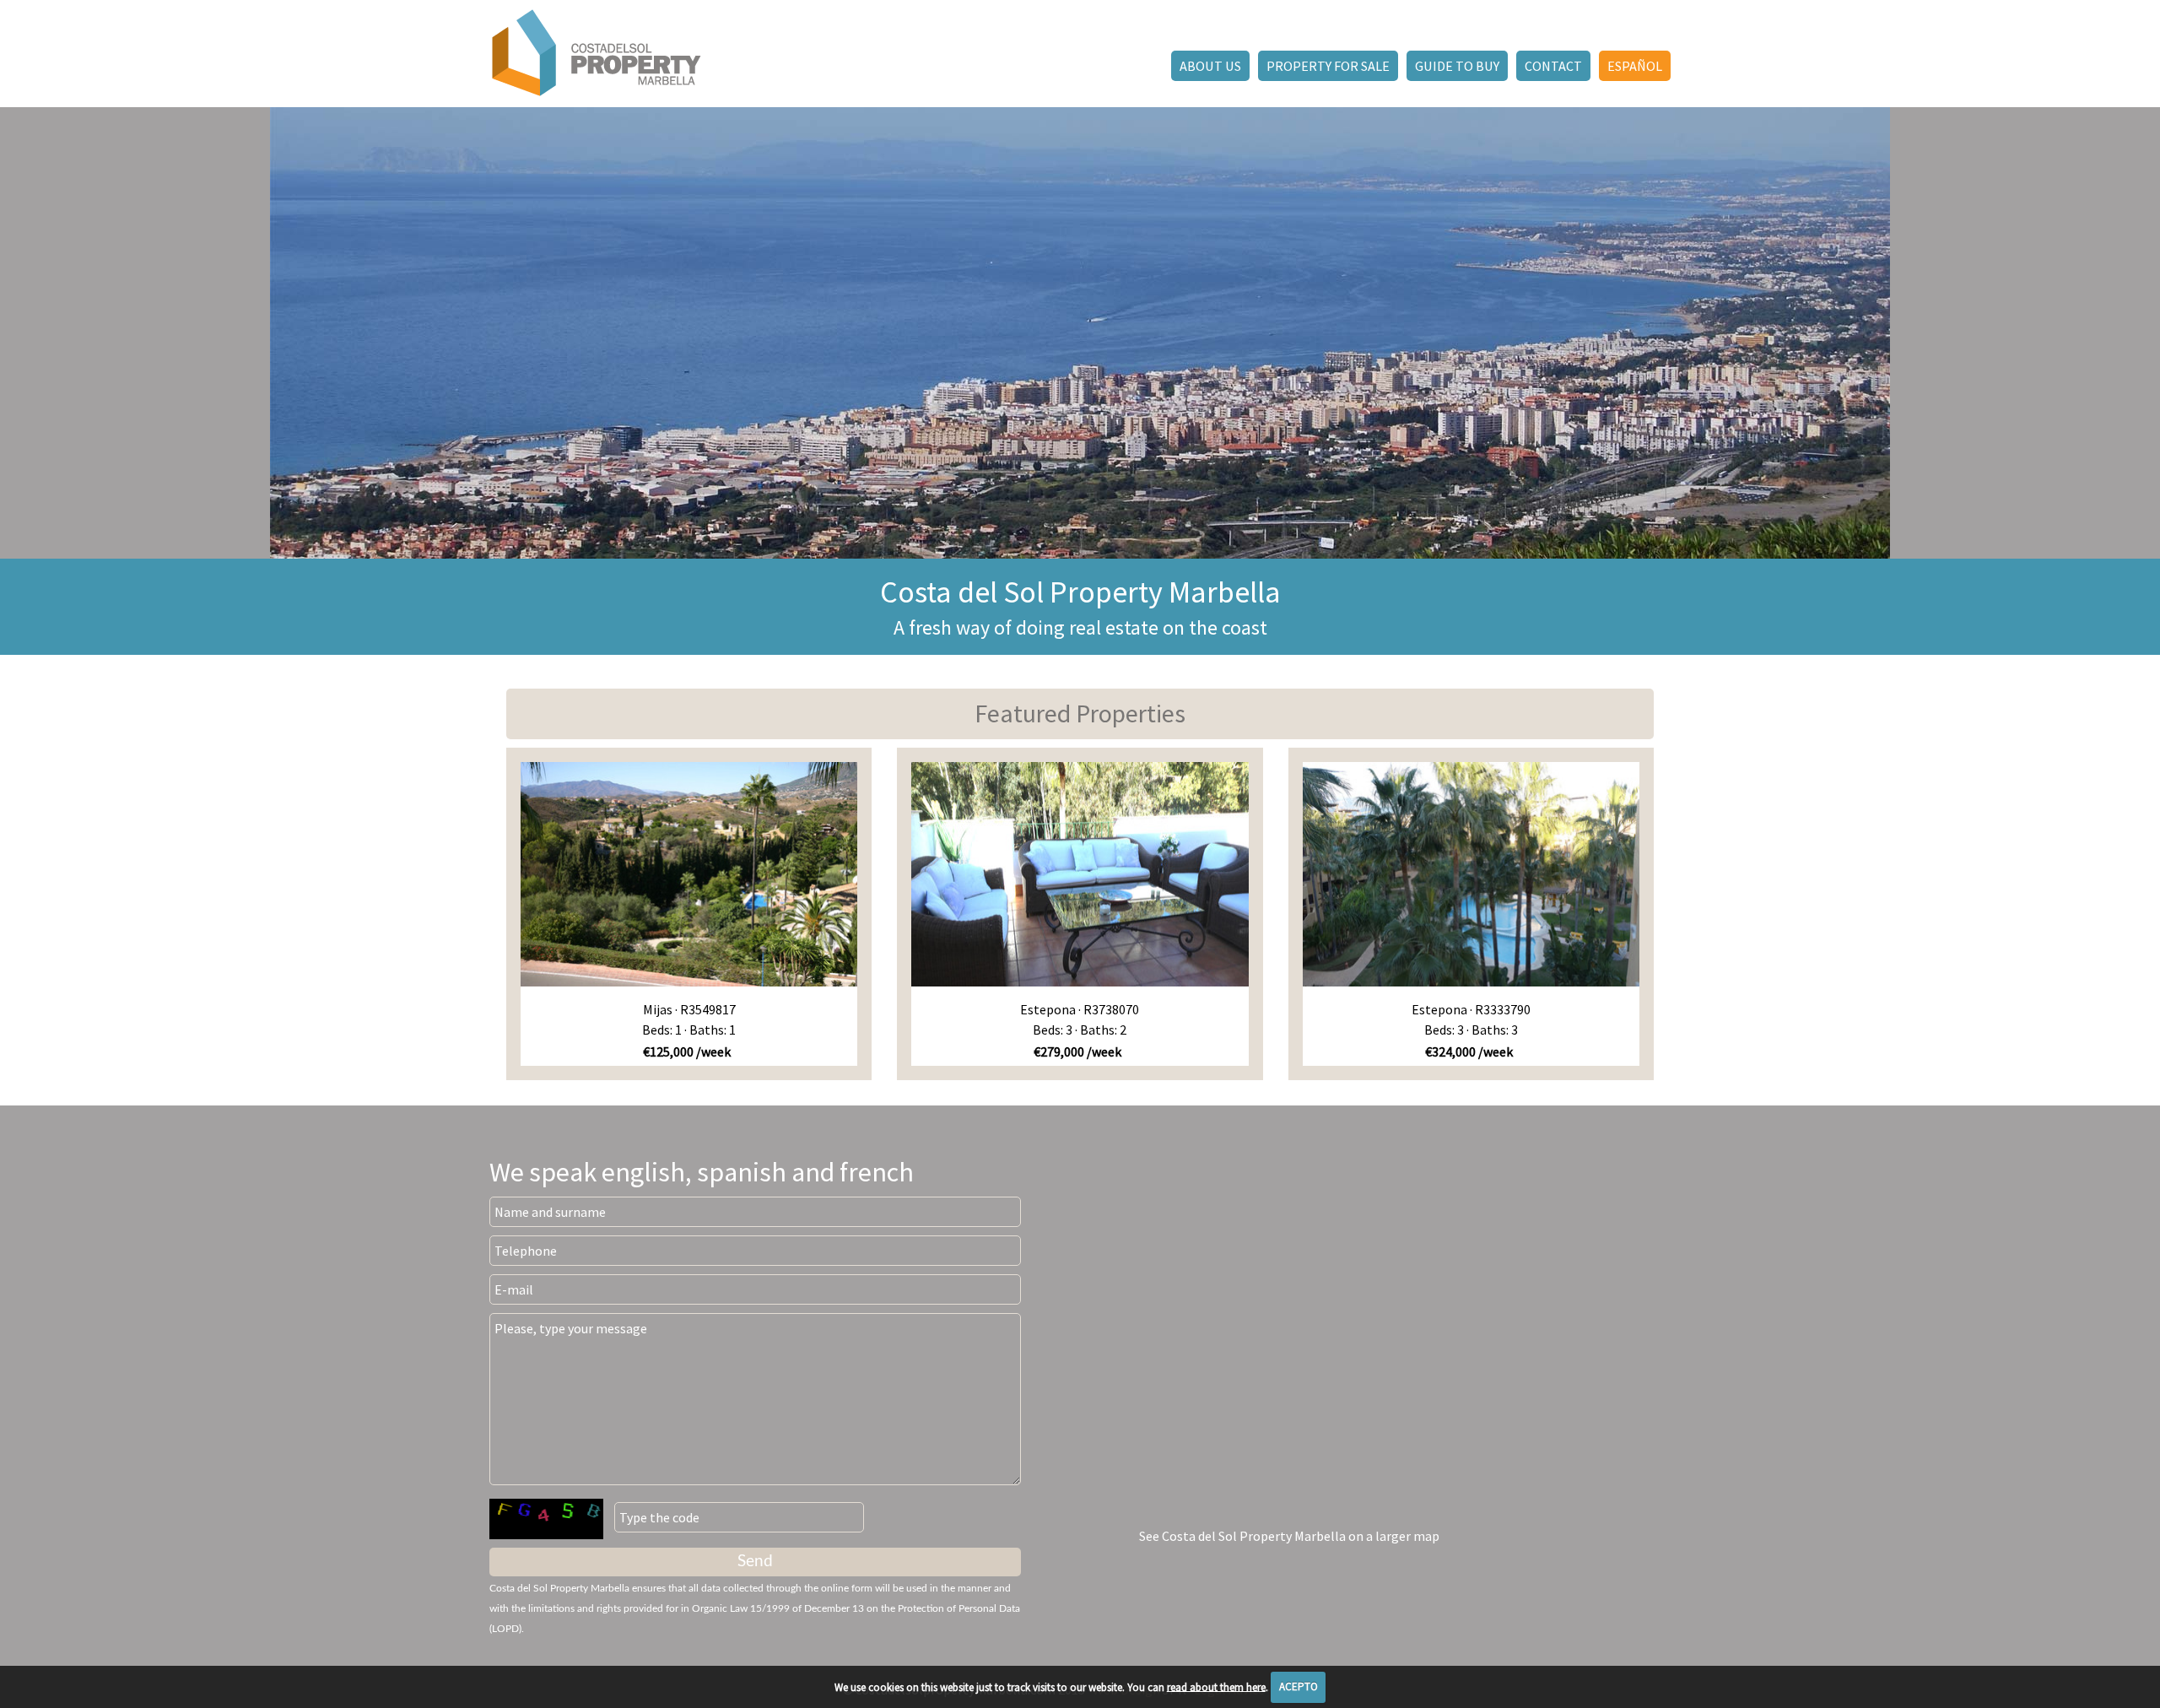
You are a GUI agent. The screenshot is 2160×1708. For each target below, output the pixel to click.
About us (1210, 66)
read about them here (1216, 1686)
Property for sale (1328, 66)
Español (1635, 66)
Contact (1553, 66)
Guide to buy (1457, 66)
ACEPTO (1299, 1686)
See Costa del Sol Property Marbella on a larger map (1289, 1536)
